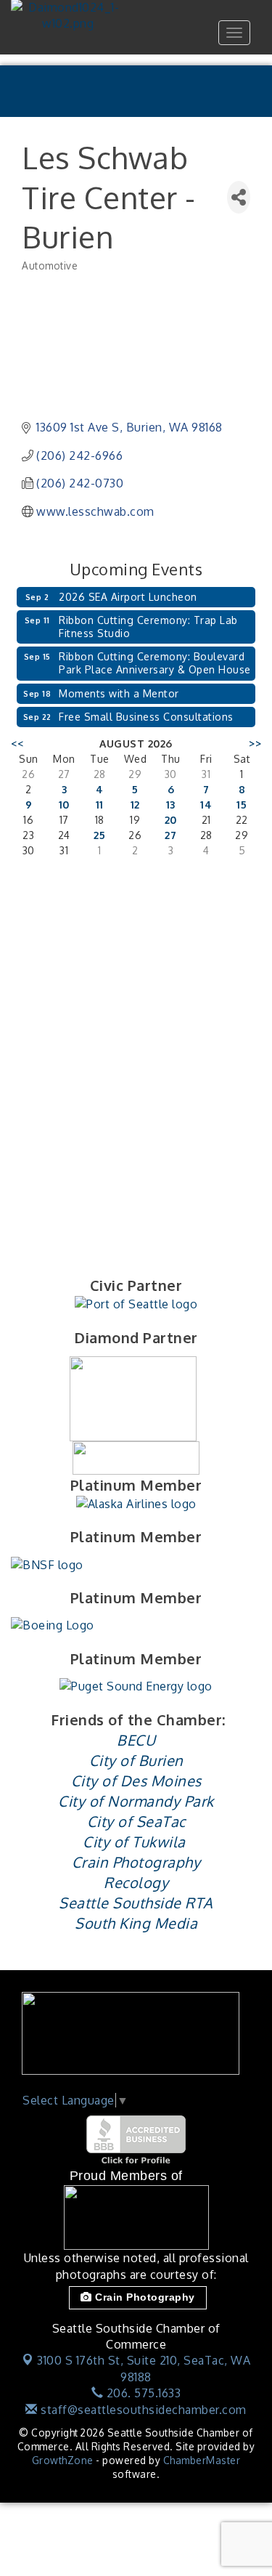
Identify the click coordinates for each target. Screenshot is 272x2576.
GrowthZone (63, 2460)
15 (242, 805)
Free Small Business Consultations (146, 717)
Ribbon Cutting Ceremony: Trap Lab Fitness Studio (148, 627)
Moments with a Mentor (119, 693)
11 (100, 805)
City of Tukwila (134, 1842)
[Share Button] (239, 197)
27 (170, 835)
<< (17, 744)
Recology (136, 1882)
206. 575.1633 (142, 2393)
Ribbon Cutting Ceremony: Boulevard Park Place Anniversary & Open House (155, 663)
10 (64, 805)
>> (255, 744)
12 (135, 805)
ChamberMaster (202, 2460)
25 (99, 835)
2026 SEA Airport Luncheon (128, 597)
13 (171, 805)
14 (206, 805)
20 (171, 820)
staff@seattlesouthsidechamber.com (142, 2410)
